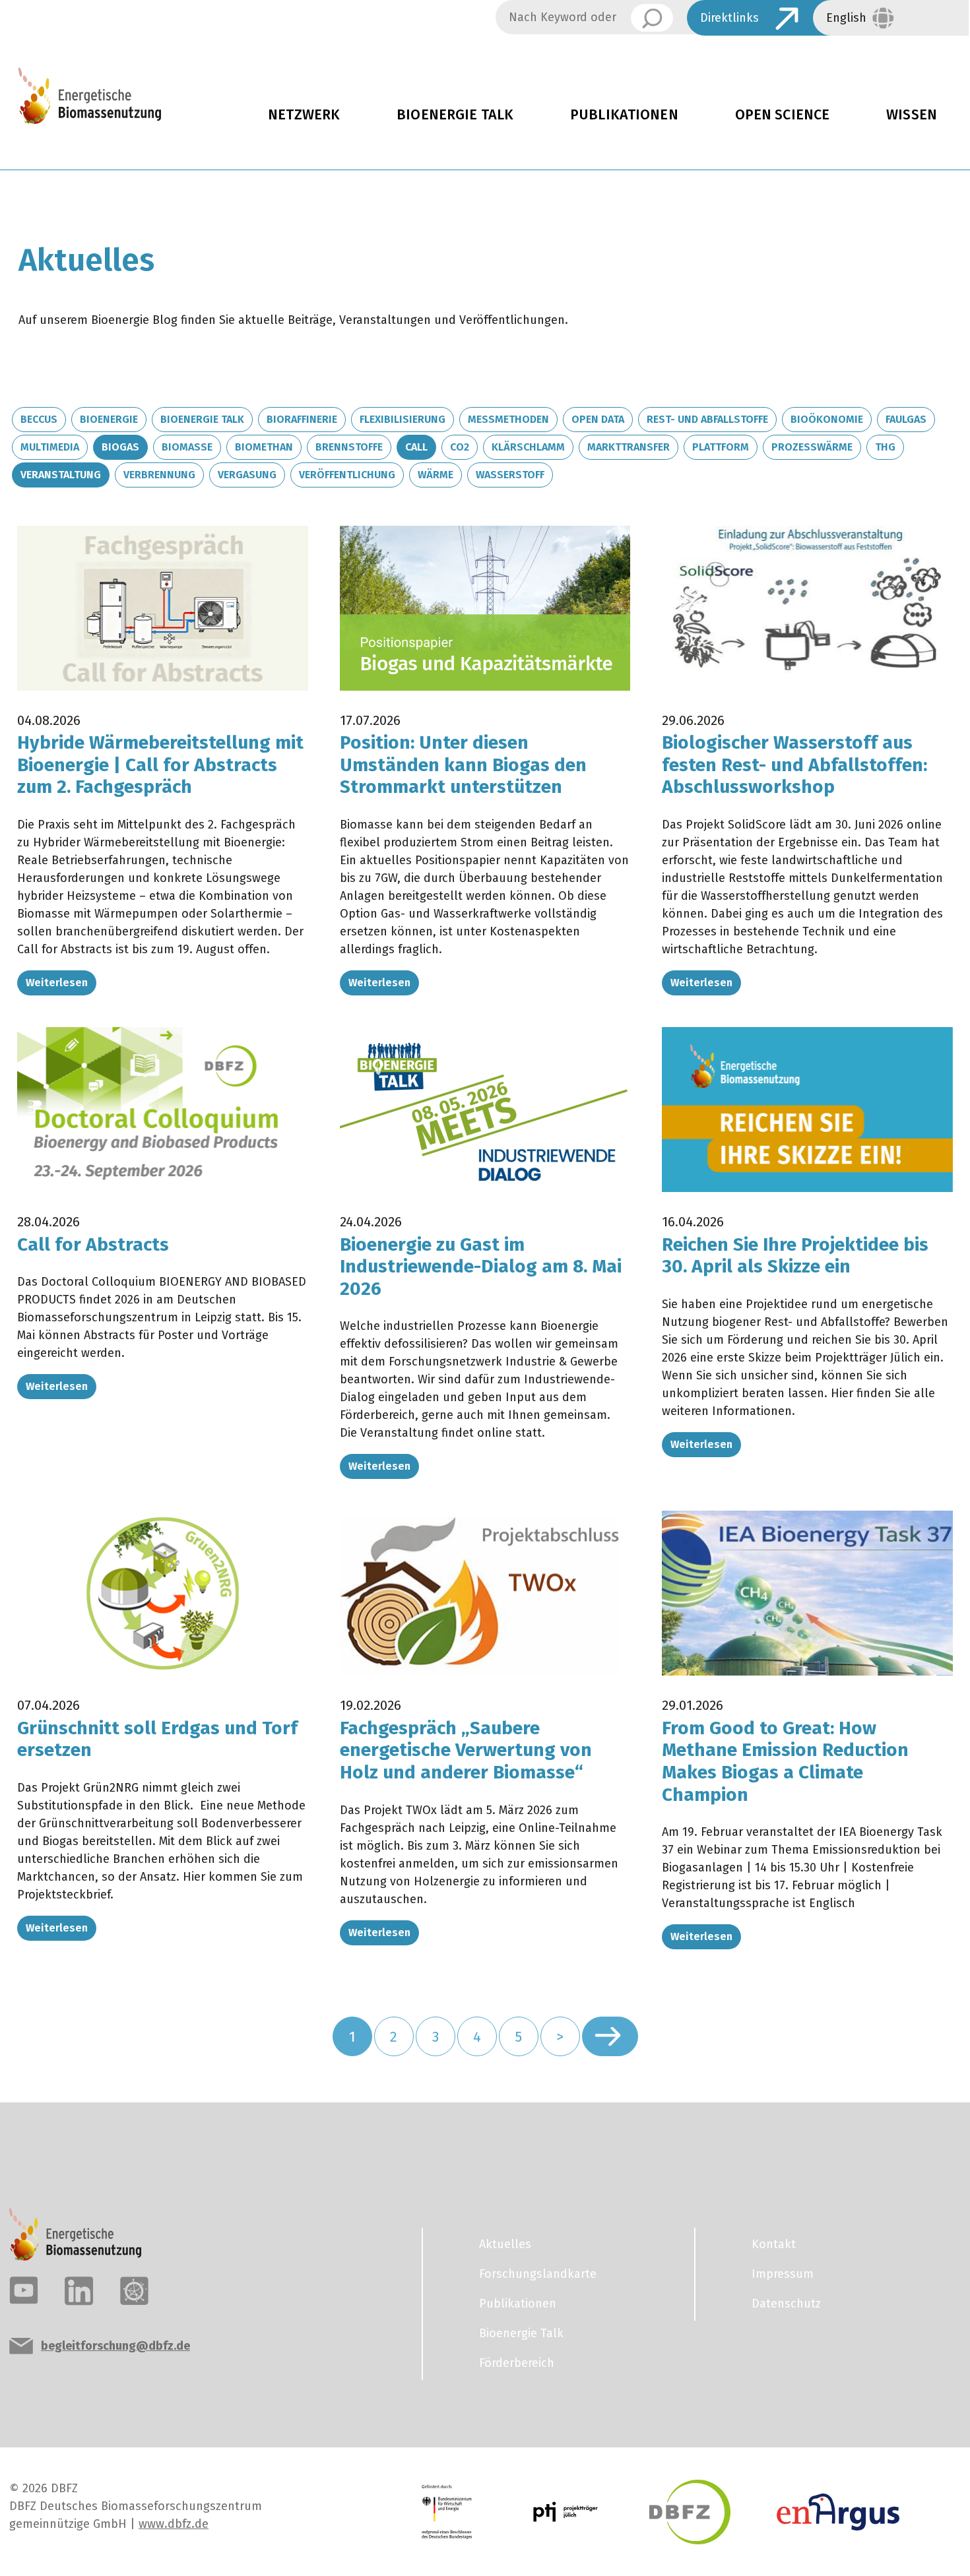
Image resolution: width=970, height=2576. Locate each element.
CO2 (460, 447)
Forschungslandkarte (538, 2274)
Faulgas (906, 419)
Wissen (912, 115)
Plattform (721, 447)
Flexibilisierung (403, 419)
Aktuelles (505, 2244)
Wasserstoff (510, 475)
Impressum (783, 2274)
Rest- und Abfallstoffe (707, 419)
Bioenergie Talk (455, 115)
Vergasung (247, 475)
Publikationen (624, 115)
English (846, 18)
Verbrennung (159, 475)
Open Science (783, 115)
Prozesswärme (812, 447)
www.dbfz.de (174, 2524)
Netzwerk (304, 115)
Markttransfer (629, 447)
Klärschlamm (528, 447)
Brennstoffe (349, 447)
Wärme (436, 475)
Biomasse (187, 447)
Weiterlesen (57, 983)
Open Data (598, 419)
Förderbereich (517, 2363)
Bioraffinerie (302, 419)
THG (885, 447)
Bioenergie (109, 419)
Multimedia (50, 447)
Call (416, 447)
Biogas (120, 447)
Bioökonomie (827, 419)
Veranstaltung (61, 475)
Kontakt (774, 2244)
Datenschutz (786, 2304)
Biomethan (264, 447)
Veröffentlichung (347, 475)
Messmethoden (508, 419)
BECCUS (39, 419)
